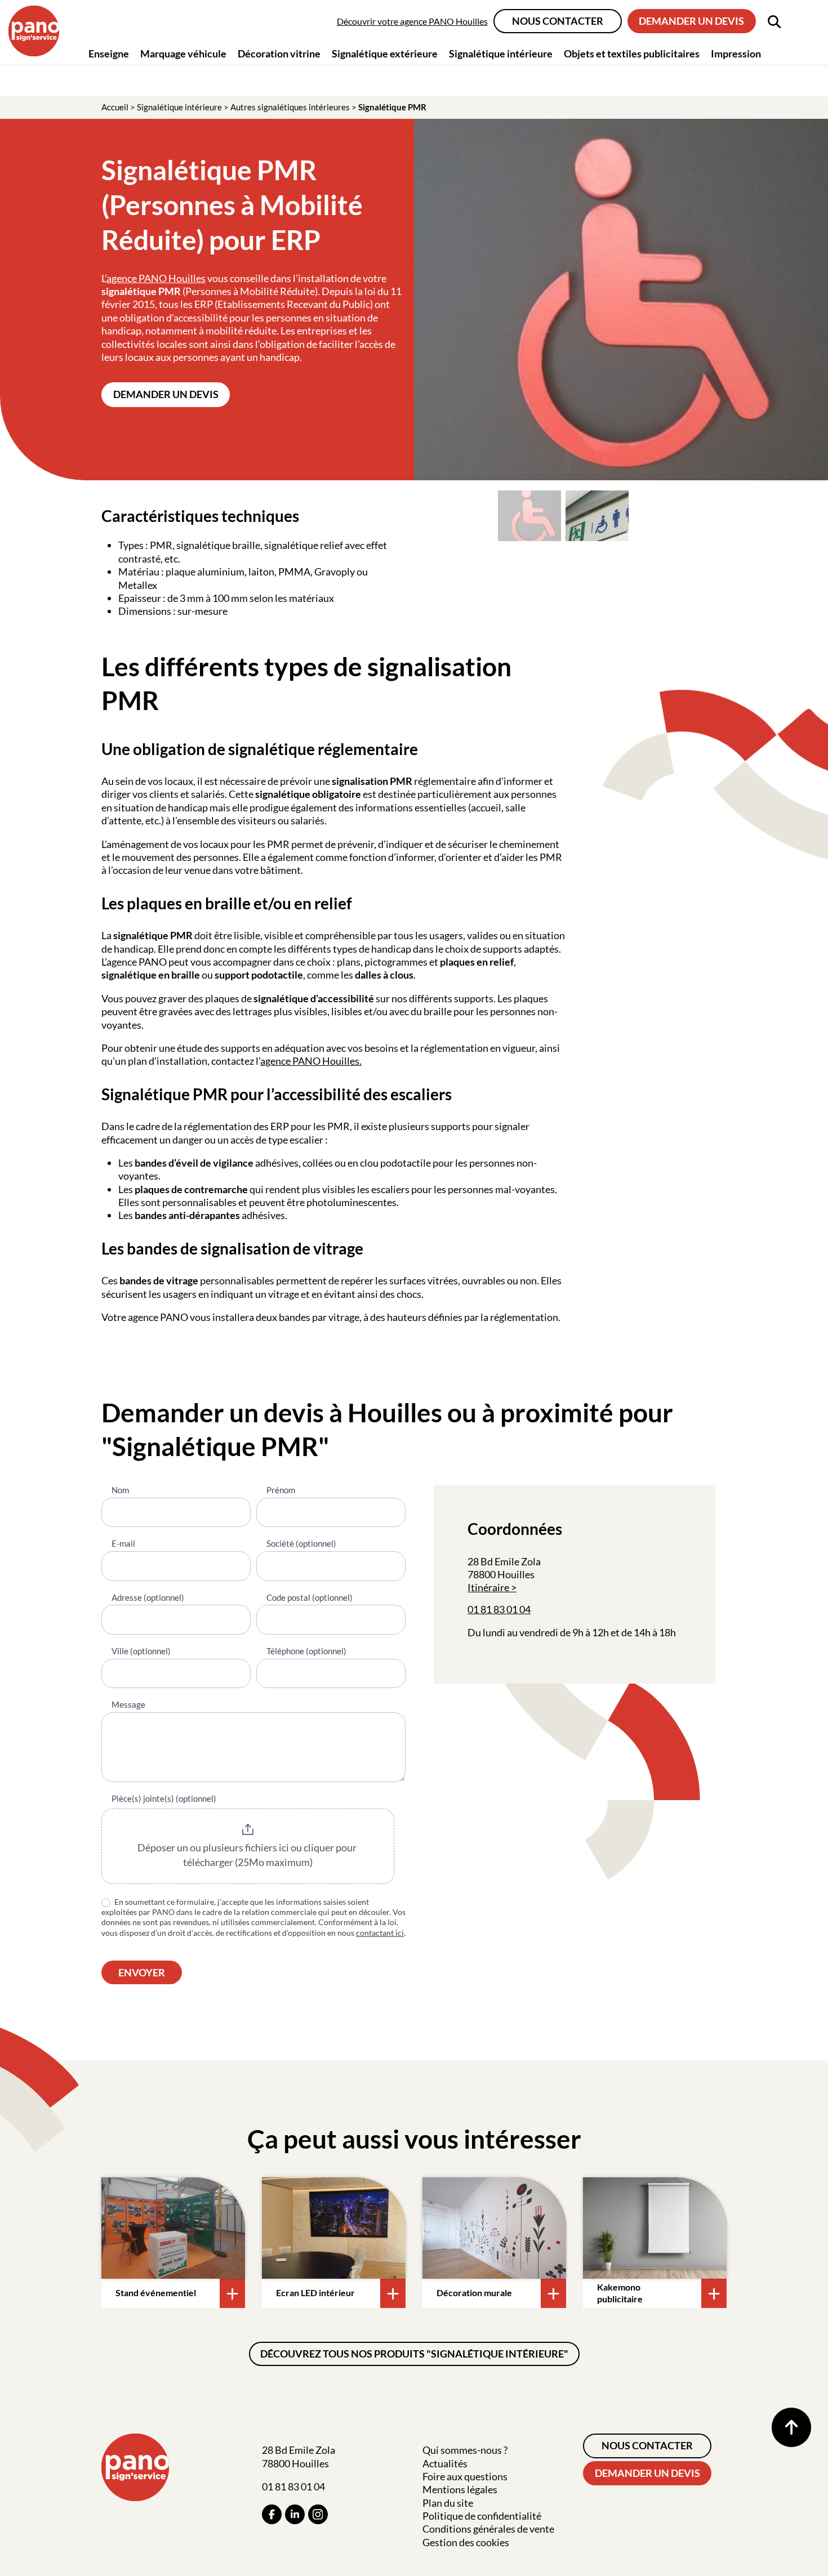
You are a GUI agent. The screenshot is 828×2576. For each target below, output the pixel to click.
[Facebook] (272, 2514)
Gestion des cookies (466, 2542)
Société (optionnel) (301, 1543)
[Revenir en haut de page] (791, 2427)
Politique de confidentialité (482, 2516)
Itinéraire (488, 1587)
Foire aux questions (465, 2476)
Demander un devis (691, 21)
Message (128, 1704)
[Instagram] (318, 2514)
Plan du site (448, 2503)
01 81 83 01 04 (499, 1609)
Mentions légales (460, 2489)
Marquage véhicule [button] (183, 53)
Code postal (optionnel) (310, 1597)
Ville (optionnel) (141, 1651)
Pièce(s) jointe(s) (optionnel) (164, 1798)
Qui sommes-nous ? (465, 2450)
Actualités (445, 2463)
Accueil (115, 107)
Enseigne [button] (109, 53)
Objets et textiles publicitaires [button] (632, 53)
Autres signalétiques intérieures (290, 107)
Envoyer (142, 1972)
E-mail (123, 1543)
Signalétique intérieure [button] (501, 53)
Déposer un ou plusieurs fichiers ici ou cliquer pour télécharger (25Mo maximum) (248, 1855)
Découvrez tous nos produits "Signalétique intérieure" (414, 2354)
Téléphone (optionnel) (306, 1651)
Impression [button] (736, 53)
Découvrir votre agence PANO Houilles (412, 21)
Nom (120, 1490)
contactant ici (380, 1933)
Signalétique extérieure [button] (385, 53)
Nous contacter (558, 21)
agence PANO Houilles (156, 278)
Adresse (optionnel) (148, 1597)
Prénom (281, 1490)
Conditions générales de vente (488, 2529)
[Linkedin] (295, 2514)
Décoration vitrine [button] (279, 53)
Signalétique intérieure (179, 107)
